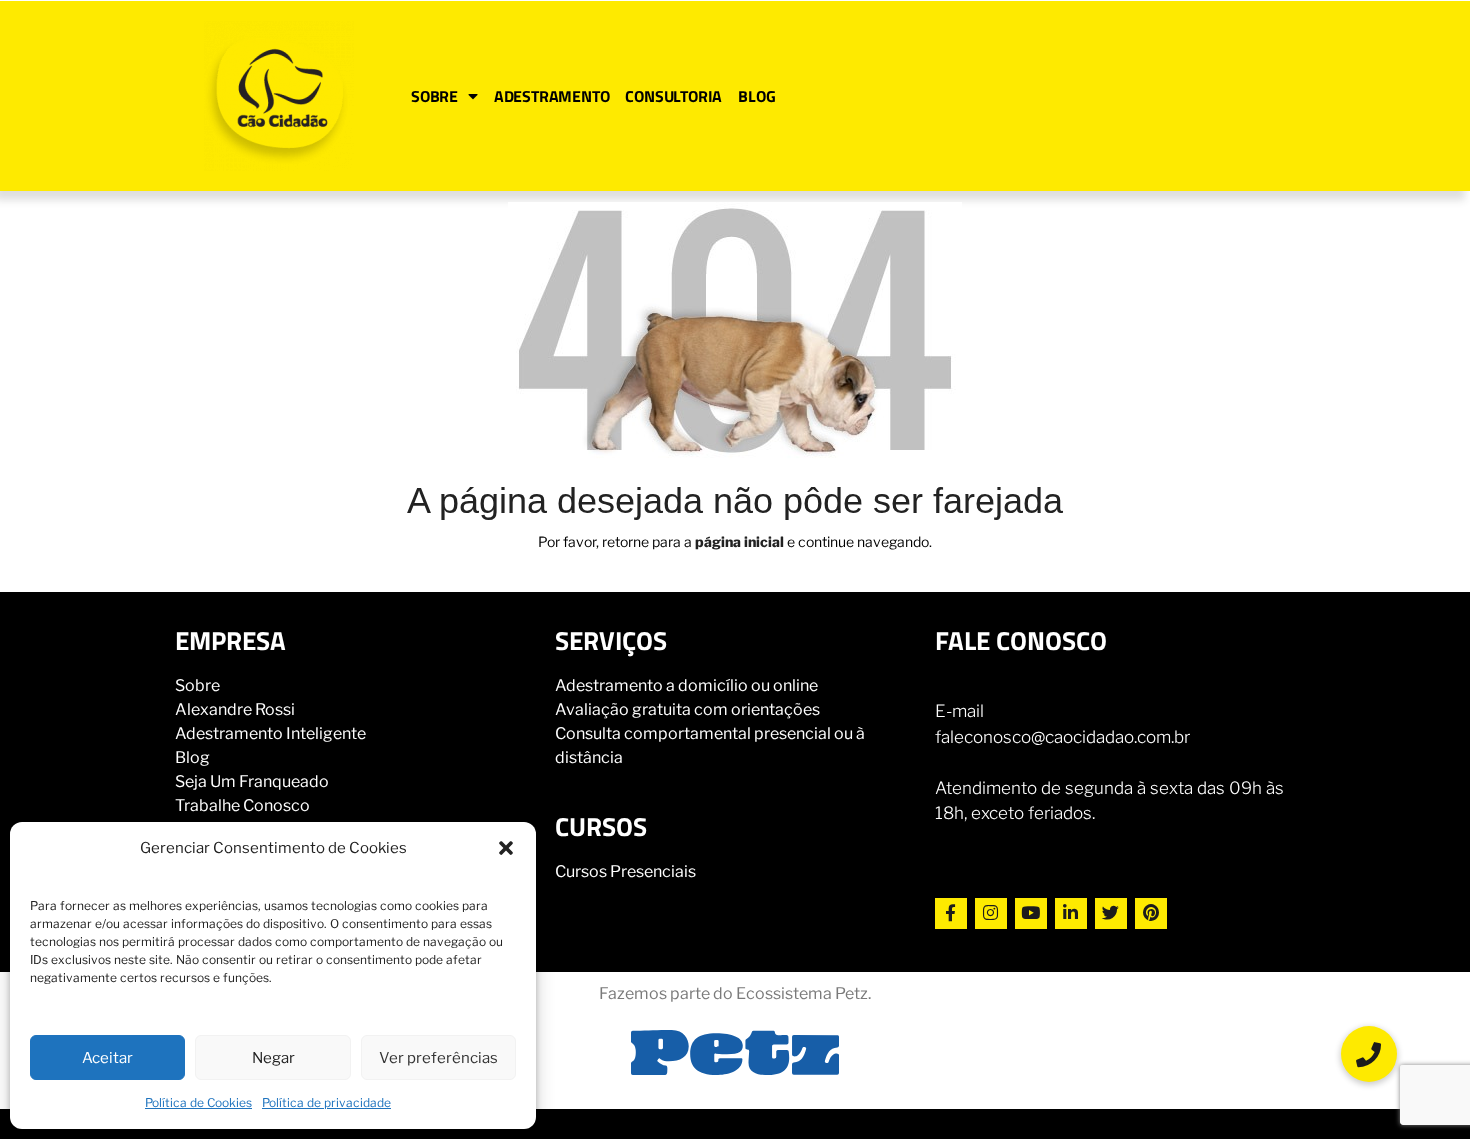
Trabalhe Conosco (242, 805)
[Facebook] (951, 914)
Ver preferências (438, 1058)
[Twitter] (1111, 914)
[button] (506, 848)
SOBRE (434, 96)
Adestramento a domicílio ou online (686, 685)
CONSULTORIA (673, 96)
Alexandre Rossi (235, 709)
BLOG (756, 96)
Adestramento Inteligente (270, 733)
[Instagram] (991, 914)
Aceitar (107, 1058)
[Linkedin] (1071, 914)
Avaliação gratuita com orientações (687, 709)
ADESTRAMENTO (552, 96)
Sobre (197, 685)
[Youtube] (1031, 914)
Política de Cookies (198, 1102)
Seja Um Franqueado (252, 781)
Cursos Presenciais (625, 871)
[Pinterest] (1151, 914)
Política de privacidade (326, 1102)
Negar (273, 1058)
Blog (192, 757)
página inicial (739, 541)
